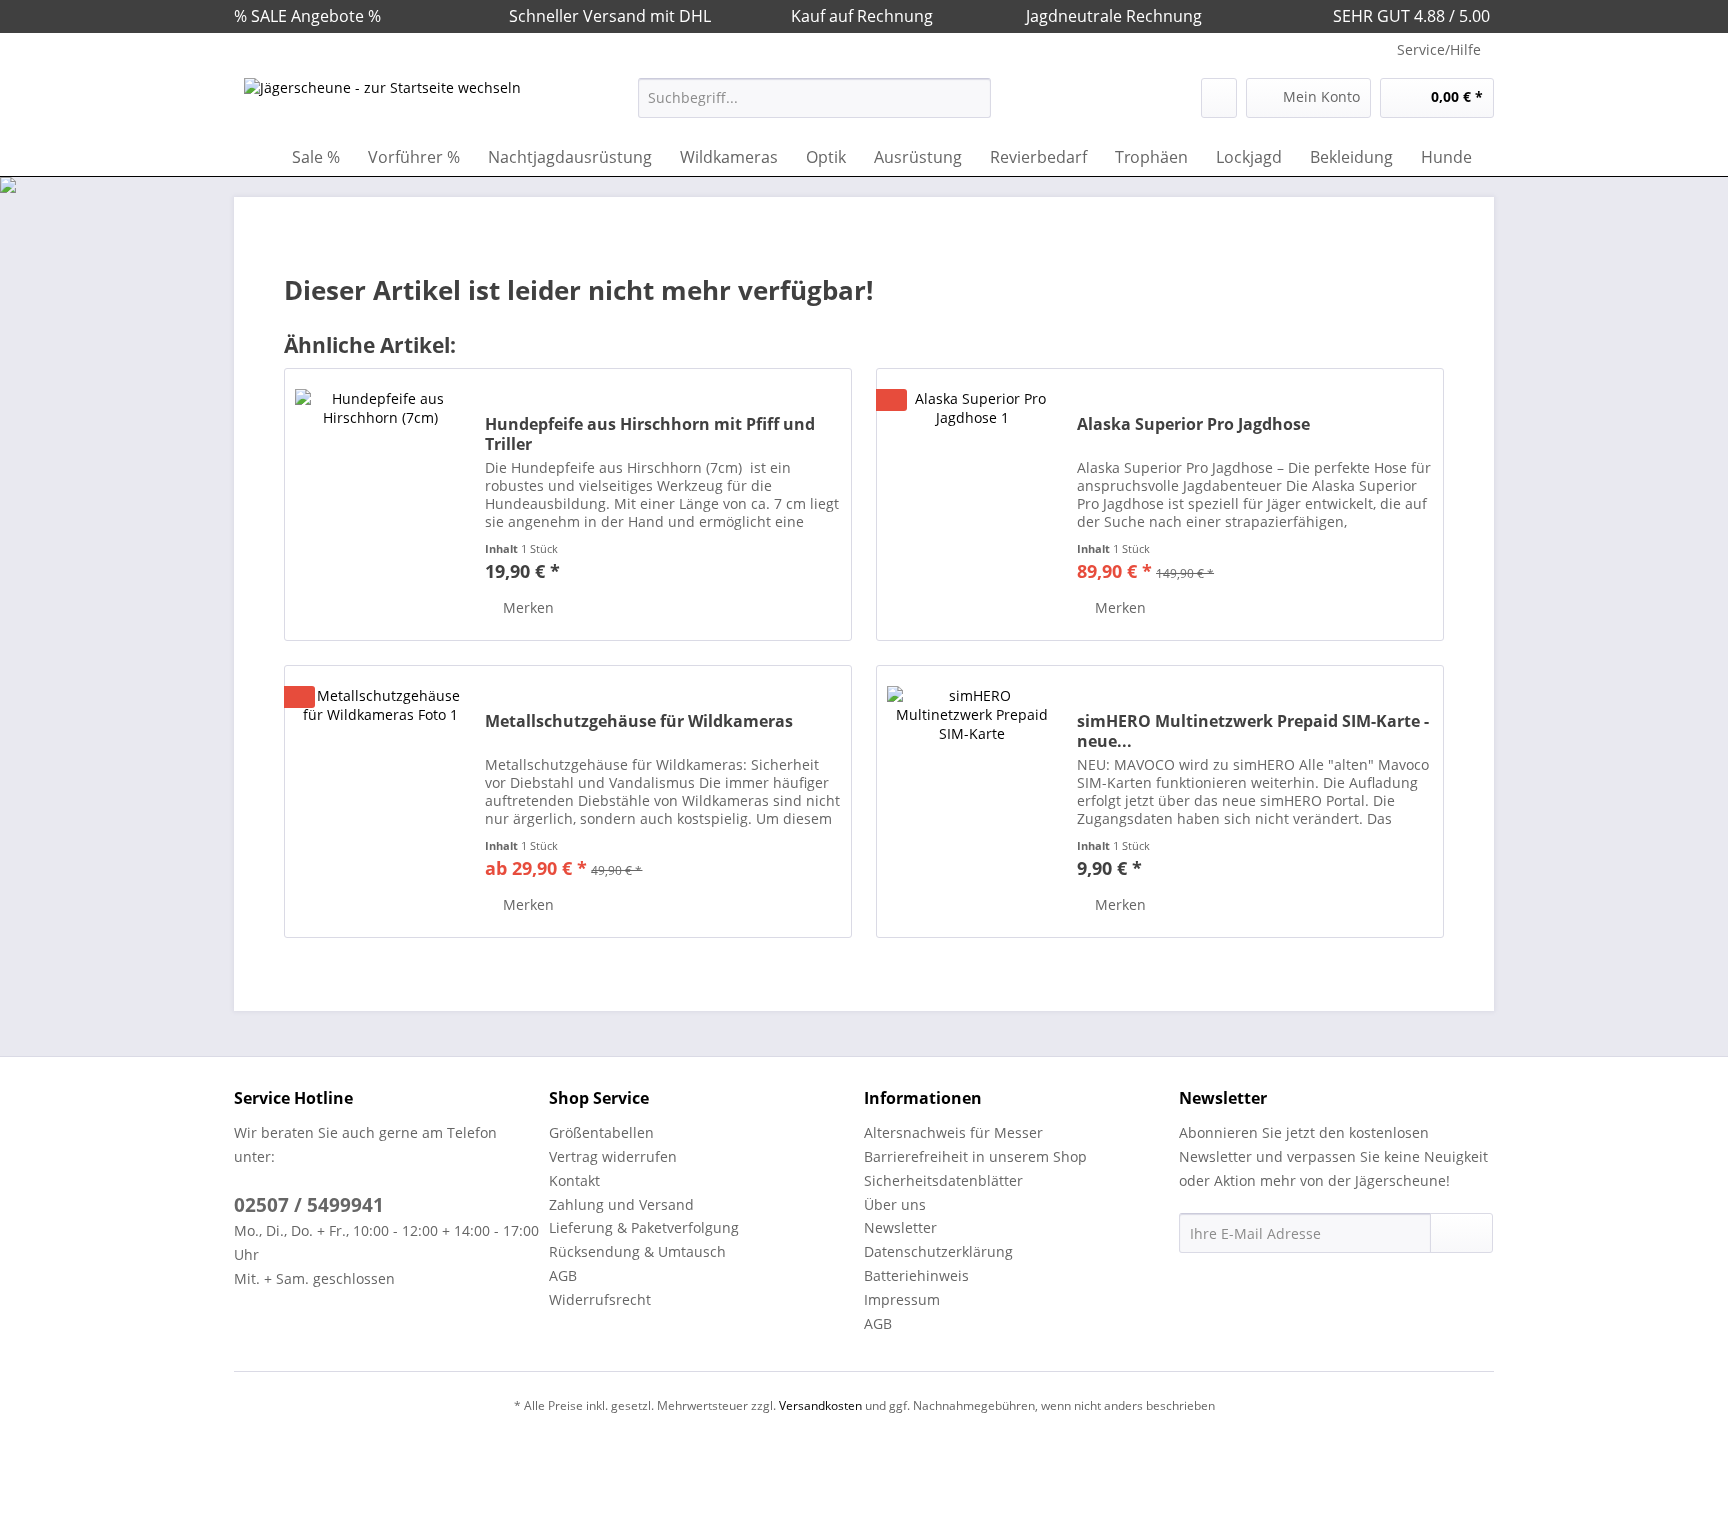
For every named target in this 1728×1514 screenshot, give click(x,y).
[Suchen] (972, 98)
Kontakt (574, 1180)
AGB (563, 1275)
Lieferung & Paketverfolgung (644, 1227)
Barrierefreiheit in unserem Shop (975, 1156)
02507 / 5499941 (309, 1205)
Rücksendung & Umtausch (637, 1251)
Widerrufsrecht (600, 1299)
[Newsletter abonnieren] (1461, 1233)
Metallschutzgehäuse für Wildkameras (639, 721)
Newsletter (900, 1227)
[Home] (254, 157)
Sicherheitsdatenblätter (943, 1180)
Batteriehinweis (916, 1275)
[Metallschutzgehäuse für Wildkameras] (380, 801)
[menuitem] (814, 107)
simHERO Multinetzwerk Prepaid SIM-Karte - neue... (1253, 731)
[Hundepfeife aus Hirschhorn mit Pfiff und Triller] (380, 504)
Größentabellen (601, 1132)
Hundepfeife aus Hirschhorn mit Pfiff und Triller (650, 434)
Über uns (895, 1204)
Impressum (902, 1299)
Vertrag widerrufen (613, 1156)
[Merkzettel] (1219, 98)
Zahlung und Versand (621, 1204)
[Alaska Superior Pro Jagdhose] (972, 504)
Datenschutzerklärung (938, 1251)
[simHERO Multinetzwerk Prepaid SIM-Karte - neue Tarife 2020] (972, 801)
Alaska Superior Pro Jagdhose (1193, 424)
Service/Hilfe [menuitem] (1439, 49)
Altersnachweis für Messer (953, 1132)
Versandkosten (820, 1405)
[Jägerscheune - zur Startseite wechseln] (382, 103)
